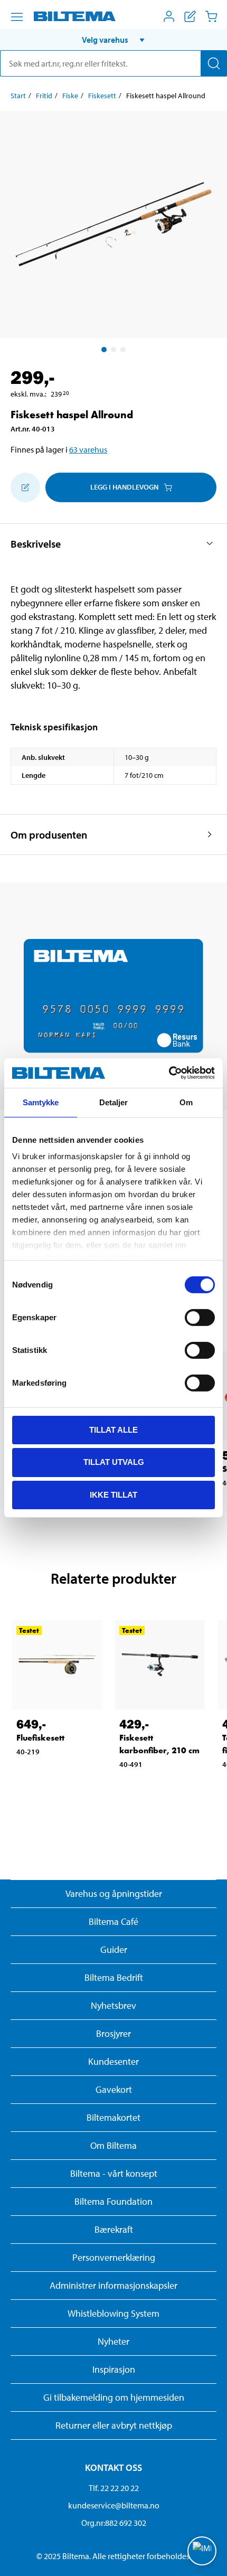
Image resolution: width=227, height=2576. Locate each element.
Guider (114, 1949)
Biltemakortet (113, 2117)
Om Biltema (113, 2145)
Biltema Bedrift (114, 1977)
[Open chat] (202, 2551)
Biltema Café (113, 1921)
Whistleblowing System (113, 2313)
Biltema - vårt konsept (114, 2173)
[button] (113, 40)
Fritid (44, 96)
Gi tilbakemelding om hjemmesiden (114, 2397)
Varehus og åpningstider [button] (114, 1893)
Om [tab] (186, 1102)
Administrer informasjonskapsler (113, 2285)
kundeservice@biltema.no (114, 2505)
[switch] (200, 1317)
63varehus (88, 449)
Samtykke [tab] (41, 1102)
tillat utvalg (114, 1462)
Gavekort (114, 2089)
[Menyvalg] (17, 17)
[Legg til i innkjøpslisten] (25, 487)
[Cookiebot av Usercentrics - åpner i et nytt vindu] (169, 1073)
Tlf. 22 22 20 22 (114, 2488)
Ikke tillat (113, 1495)
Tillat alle (113, 1429)
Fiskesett (102, 96)
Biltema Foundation (113, 2201)
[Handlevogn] (211, 16)
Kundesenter (113, 2061)
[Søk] (214, 63)
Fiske (70, 96)
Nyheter (113, 2341)
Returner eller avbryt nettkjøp (114, 2425)
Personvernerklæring (114, 2257)
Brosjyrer (113, 2033)
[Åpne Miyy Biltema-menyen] (169, 16)
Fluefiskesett (40, 1738)
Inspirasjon (114, 2369)
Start (18, 96)
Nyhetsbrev (113, 2005)
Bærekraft (114, 2229)
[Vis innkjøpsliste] (190, 16)
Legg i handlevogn (124, 487)
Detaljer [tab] (114, 1102)
